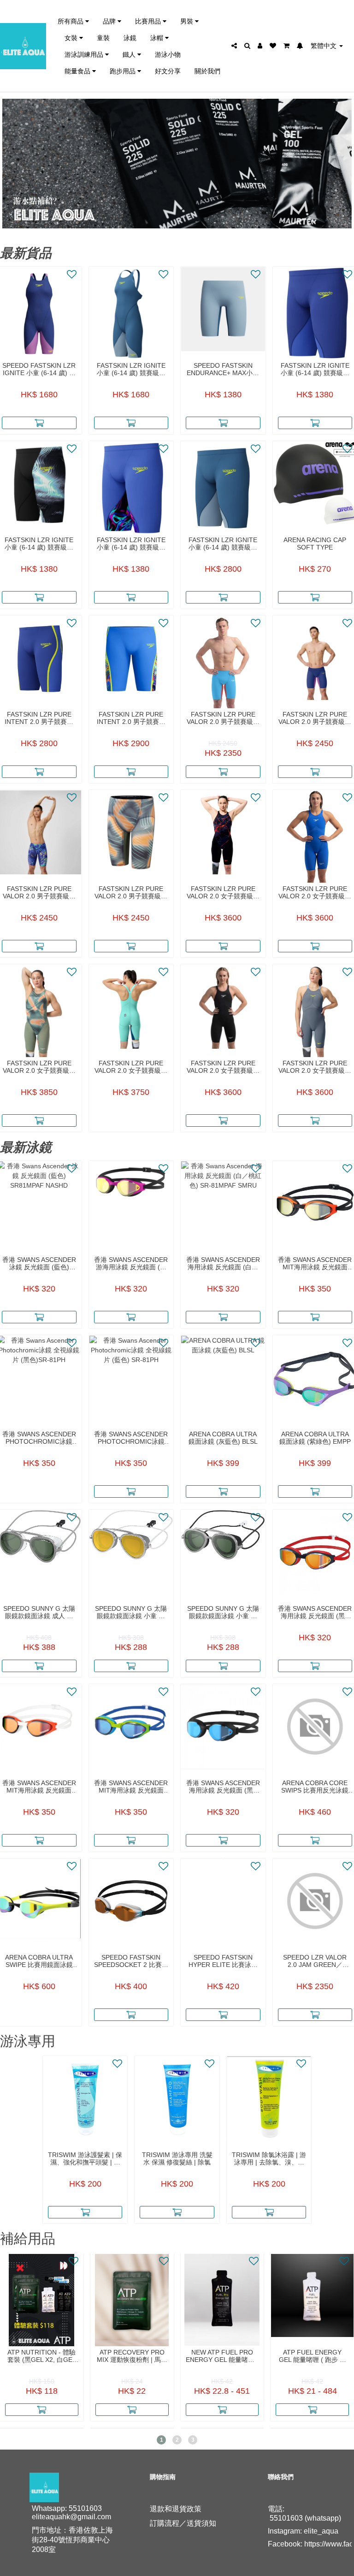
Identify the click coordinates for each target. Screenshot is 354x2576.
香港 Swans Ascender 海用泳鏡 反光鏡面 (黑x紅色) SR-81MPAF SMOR (315, 1612)
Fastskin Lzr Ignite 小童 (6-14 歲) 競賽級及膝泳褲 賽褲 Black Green (39, 544)
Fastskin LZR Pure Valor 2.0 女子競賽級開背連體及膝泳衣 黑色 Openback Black (223, 1067)
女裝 (72, 38)
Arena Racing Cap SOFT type (315, 544)
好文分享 (168, 71)
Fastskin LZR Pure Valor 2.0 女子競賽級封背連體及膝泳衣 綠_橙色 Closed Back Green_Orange (39, 1067)
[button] (161, 2440)
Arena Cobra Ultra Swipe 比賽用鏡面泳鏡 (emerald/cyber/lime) (39, 1961)
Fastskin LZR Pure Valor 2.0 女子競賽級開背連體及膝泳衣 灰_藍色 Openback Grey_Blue (315, 1067)
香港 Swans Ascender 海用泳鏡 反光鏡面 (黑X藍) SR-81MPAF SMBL (223, 1787)
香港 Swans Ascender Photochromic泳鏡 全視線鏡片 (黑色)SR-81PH (39, 1438)
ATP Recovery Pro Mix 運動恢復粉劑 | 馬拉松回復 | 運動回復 (132, 2356)
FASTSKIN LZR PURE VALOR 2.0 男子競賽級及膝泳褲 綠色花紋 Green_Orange (131, 892)
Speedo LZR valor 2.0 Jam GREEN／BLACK (315, 1961)
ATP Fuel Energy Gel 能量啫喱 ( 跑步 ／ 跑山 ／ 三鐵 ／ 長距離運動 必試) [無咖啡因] (313, 2356)
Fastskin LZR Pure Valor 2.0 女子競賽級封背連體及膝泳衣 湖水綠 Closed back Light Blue (131, 1067)
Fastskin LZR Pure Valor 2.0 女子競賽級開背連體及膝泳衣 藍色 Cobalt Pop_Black (315, 892)
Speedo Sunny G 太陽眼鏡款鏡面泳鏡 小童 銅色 (131, 1612)
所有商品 (71, 21)
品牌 (110, 21)
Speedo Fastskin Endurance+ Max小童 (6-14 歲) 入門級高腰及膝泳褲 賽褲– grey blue (223, 369)
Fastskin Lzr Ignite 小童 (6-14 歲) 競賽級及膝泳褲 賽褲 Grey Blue (223, 544)
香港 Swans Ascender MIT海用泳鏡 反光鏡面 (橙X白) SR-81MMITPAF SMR (39, 1787)
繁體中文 (324, 46)
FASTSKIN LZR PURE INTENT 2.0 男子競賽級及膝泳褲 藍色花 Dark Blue (131, 718)
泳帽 (158, 38)
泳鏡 (130, 38)
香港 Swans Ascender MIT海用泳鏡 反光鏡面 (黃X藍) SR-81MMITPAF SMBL (131, 1787)
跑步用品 (124, 71)
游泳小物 (168, 54)
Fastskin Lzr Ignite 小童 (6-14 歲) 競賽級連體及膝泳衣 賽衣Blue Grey (131, 369)
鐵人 (130, 54)
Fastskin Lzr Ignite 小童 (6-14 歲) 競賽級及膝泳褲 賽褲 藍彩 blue (131, 544)
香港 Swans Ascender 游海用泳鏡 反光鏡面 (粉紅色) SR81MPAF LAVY (131, 1263)
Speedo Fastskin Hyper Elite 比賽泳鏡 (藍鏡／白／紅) (223, 1961)
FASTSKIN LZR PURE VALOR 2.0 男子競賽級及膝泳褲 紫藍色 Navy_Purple (315, 718)
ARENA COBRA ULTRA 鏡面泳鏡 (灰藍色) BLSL (223, 1438)
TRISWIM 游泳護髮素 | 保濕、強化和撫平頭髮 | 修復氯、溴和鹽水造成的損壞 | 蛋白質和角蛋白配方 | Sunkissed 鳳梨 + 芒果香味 (85, 2158)
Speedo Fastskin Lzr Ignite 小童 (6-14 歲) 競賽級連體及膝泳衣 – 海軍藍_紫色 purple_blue (39, 369)
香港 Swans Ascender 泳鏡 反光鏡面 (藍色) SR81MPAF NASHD (39, 1263)
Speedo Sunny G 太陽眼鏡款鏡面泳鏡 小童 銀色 (223, 1612)
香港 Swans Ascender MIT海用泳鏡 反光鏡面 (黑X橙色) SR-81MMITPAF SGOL (315, 1263)
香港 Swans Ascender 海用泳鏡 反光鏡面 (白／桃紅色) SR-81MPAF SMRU (223, 1263)
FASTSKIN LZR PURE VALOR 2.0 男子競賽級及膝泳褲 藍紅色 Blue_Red (223, 718)
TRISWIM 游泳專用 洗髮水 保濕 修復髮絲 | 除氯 (177, 2158)
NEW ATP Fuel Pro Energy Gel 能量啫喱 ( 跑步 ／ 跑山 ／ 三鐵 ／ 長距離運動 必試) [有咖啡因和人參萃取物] (222, 2356)
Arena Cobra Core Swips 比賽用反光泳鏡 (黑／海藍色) (315, 1787)
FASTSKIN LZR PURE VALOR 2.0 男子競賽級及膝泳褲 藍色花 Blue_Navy (39, 892)
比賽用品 (149, 21)
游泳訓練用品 (85, 54)
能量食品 (78, 71)
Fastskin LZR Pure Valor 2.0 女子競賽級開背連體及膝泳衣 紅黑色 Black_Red (223, 892)
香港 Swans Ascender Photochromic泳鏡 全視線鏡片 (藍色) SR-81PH (131, 1438)
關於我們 (207, 71)
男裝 (188, 21)
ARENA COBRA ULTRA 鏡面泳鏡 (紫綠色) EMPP (315, 1438)
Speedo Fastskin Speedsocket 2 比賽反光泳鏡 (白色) (131, 1961)
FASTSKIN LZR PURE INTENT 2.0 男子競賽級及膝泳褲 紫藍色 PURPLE (39, 718)
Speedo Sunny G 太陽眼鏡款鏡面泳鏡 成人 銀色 (39, 1612)
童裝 (103, 38)
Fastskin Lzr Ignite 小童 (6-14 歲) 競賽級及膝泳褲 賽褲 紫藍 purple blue (315, 369)
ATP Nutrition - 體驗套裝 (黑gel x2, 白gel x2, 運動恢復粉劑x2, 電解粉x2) (42, 2356)
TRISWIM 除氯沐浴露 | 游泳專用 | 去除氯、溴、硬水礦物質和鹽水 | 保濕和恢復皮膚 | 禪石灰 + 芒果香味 (269, 2158)
